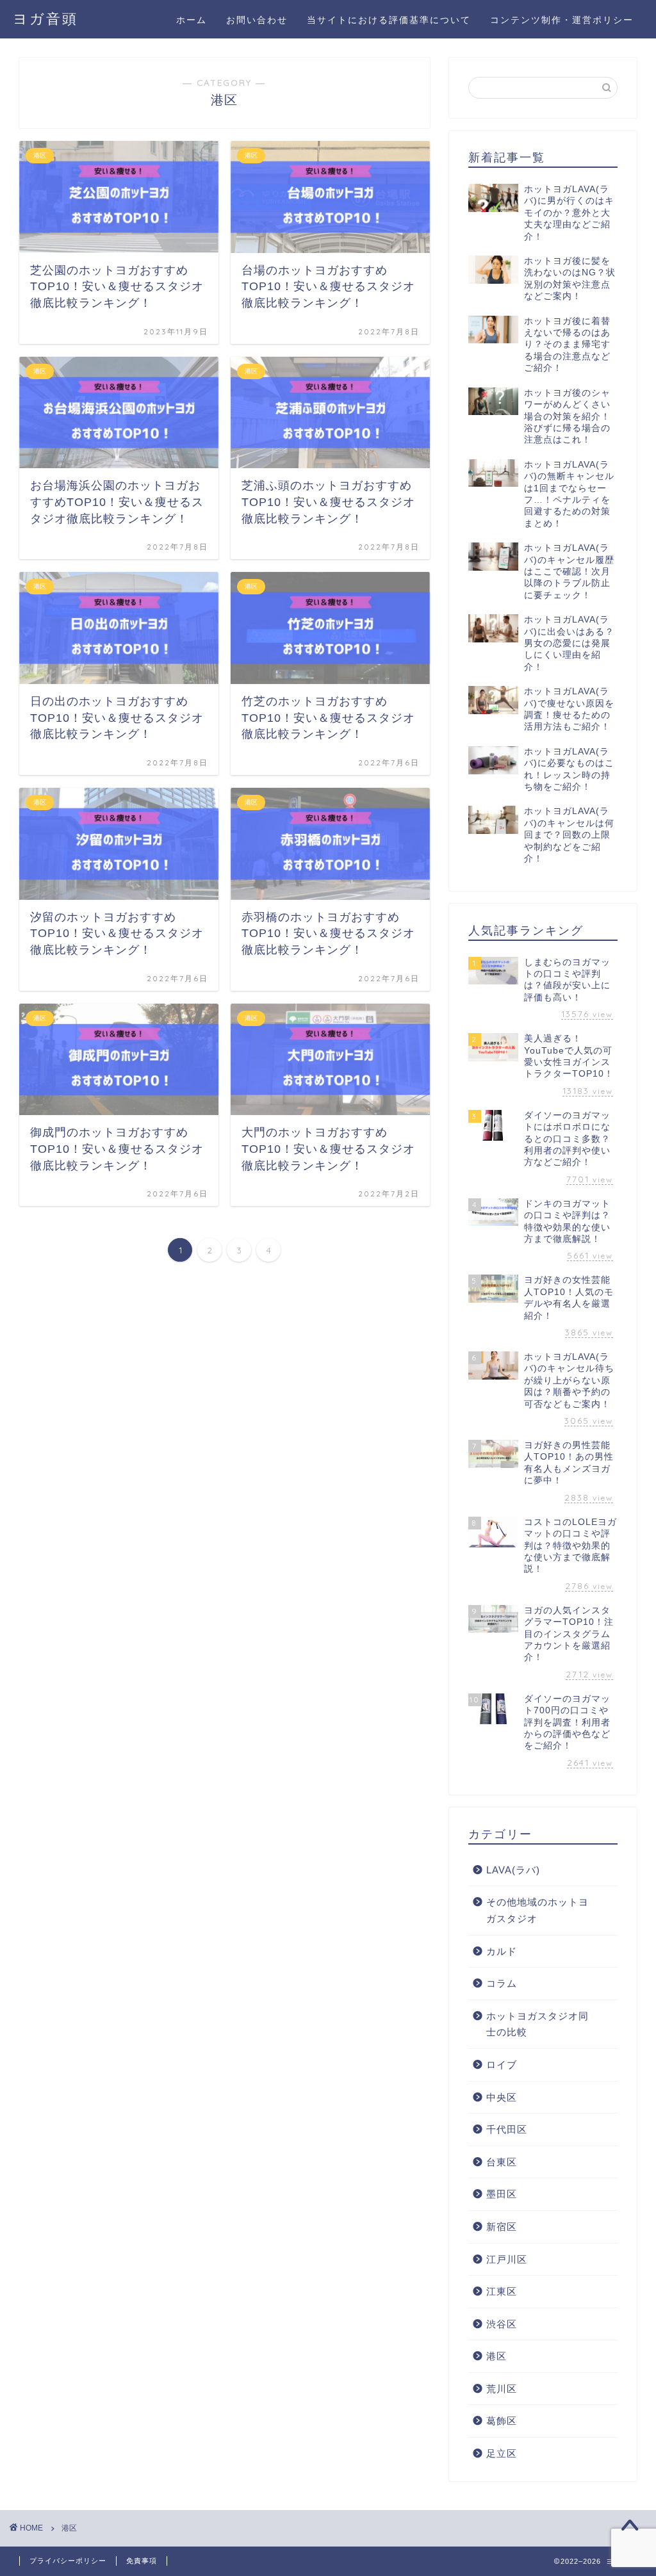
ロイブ (502, 2065)
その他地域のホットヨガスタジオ (537, 1910)
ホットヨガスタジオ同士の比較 (537, 2024)
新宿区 (502, 2227)
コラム (502, 1983)
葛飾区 (502, 2421)
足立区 (502, 2453)
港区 (496, 2356)
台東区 (502, 2162)
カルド (502, 1951)
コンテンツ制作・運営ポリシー (562, 20)
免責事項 (142, 2561)
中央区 (502, 2097)
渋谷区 (502, 2324)
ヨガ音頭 (45, 18)
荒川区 (502, 2389)
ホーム (192, 20)
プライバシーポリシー (68, 2561)
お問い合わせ (257, 20)
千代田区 (507, 2129)
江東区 (502, 2291)
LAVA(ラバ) (513, 1870)
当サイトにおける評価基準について (389, 20)
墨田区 (502, 2194)
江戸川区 (507, 2259)
